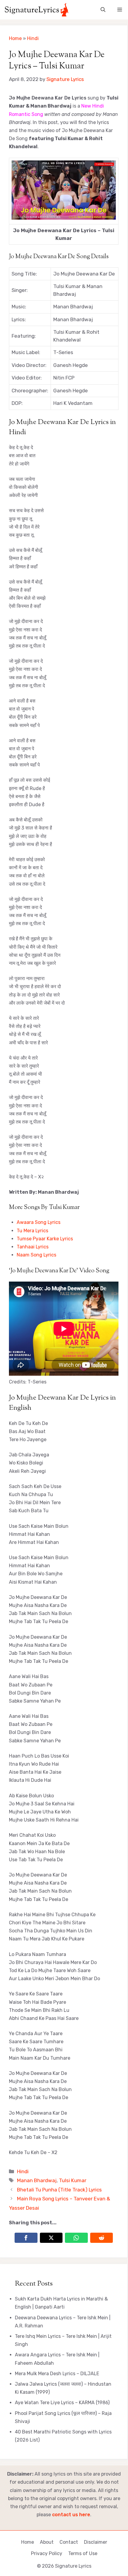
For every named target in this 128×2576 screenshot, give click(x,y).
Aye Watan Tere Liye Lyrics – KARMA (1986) (62, 2403)
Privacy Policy (47, 2553)
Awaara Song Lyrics (39, 1222)
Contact (69, 2542)
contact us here (71, 2515)
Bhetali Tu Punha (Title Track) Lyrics (59, 2190)
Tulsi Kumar (73, 2180)
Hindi (33, 38)
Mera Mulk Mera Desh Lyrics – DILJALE (57, 2374)
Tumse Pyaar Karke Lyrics (45, 1239)
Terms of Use (83, 2553)
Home (15, 38)
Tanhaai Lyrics (33, 1247)
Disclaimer (96, 2542)
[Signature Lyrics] (36, 10)
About (47, 2542)
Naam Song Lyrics (36, 1255)
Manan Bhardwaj (37, 2180)
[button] (103, 10)
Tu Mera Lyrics (32, 1231)
